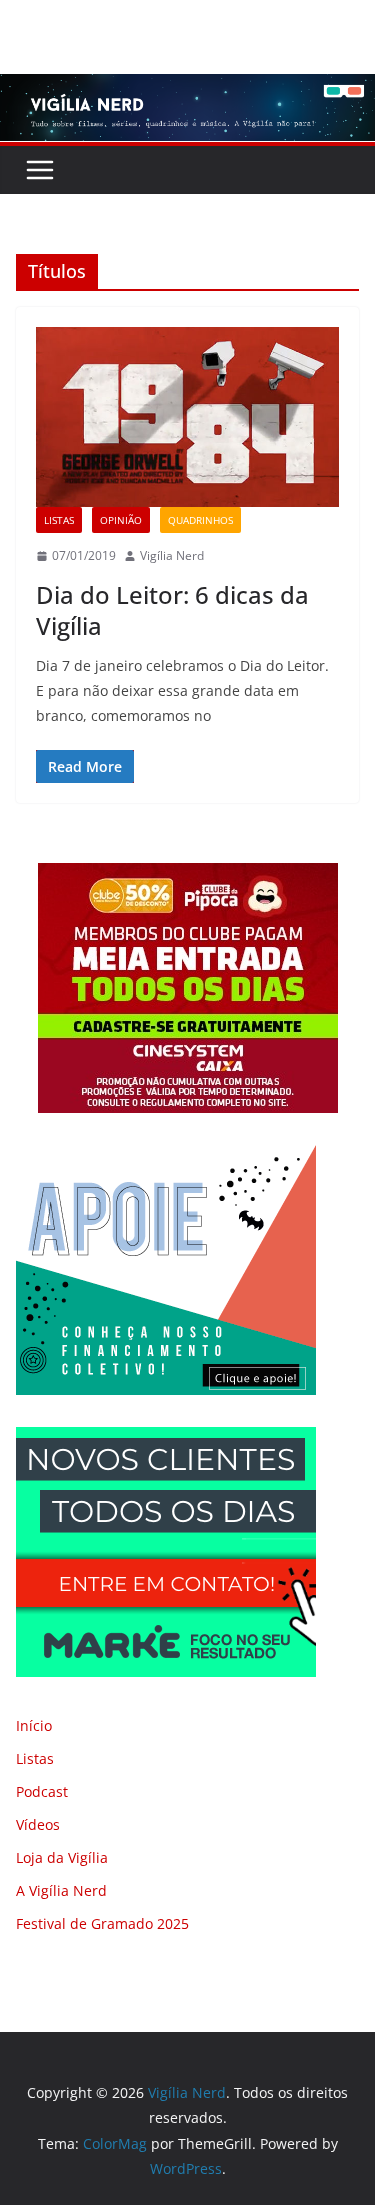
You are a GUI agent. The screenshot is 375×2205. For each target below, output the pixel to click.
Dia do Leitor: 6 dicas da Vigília (172, 610)
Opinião (121, 520)
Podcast (42, 1791)
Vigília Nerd (172, 555)
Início (34, 1725)
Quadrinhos (200, 520)
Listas (59, 520)
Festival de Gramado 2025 (102, 1923)
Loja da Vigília (62, 1857)
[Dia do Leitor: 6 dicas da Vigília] (187, 417)
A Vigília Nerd (61, 1890)
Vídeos (38, 1824)
